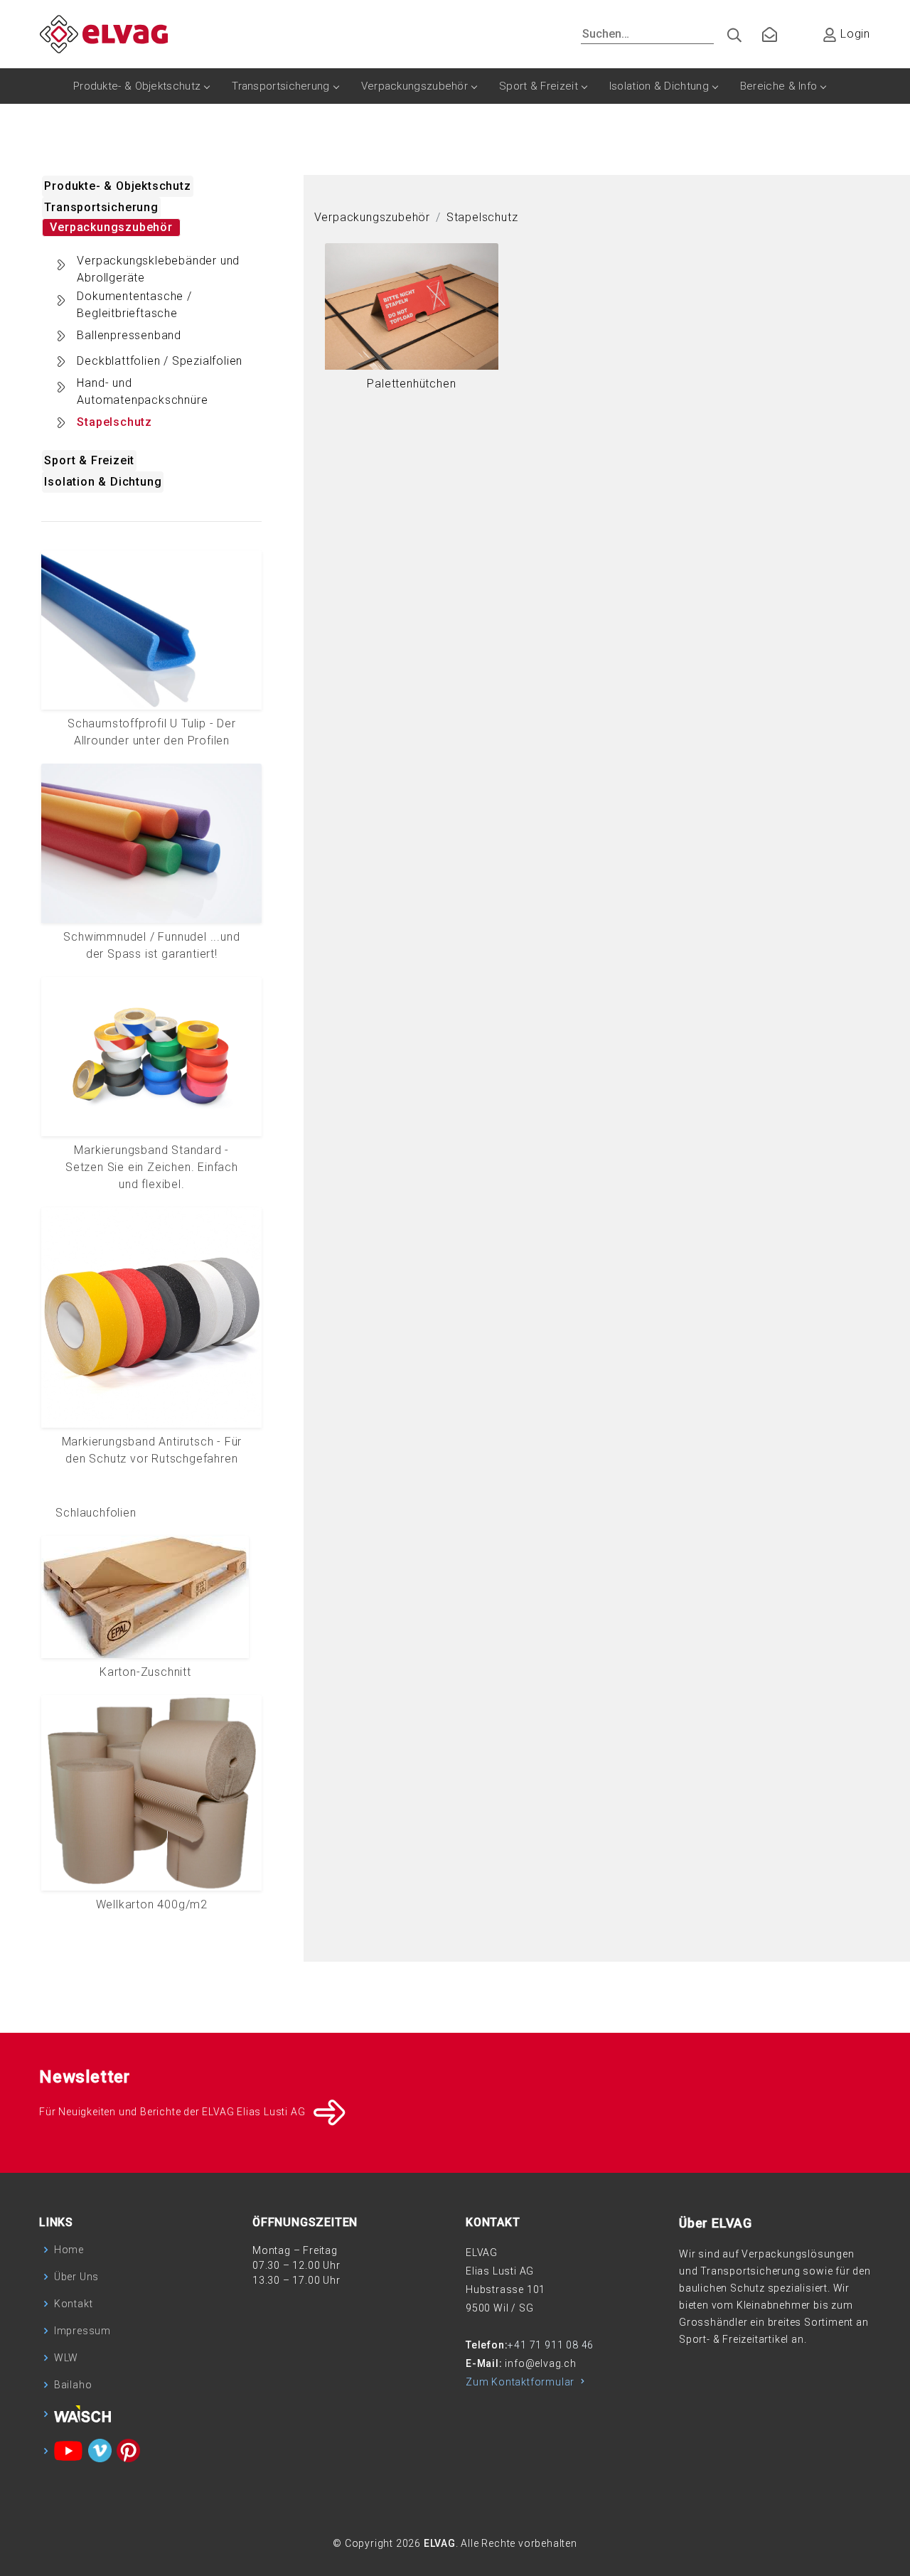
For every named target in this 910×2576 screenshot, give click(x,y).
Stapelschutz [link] (482, 217)
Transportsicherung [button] (101, 207)
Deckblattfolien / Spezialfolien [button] (160, 361)
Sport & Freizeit (539, 86)
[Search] (729, 32)
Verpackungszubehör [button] (111, 227)
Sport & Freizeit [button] (89, 460)
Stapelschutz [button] (114, 422)
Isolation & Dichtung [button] (103, 482)
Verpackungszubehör (414, 86)
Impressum (82, 2331)
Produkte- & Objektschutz (137, 86)
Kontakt (74, 2304)
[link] (412, 325)
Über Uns (76, 2277)
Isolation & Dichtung (659, 86)
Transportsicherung (280, 86)
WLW (66, 2358)
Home (69, 2250)
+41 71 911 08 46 (551, 2345)
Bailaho (73, 2385)
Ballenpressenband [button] (129, 335)
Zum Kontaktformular (521, 2382)
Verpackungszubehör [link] (372, 217)
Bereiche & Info (779, 86)
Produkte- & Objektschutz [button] (117, 186)
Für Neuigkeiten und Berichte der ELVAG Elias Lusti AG (172, 2112)
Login (853, 34)
